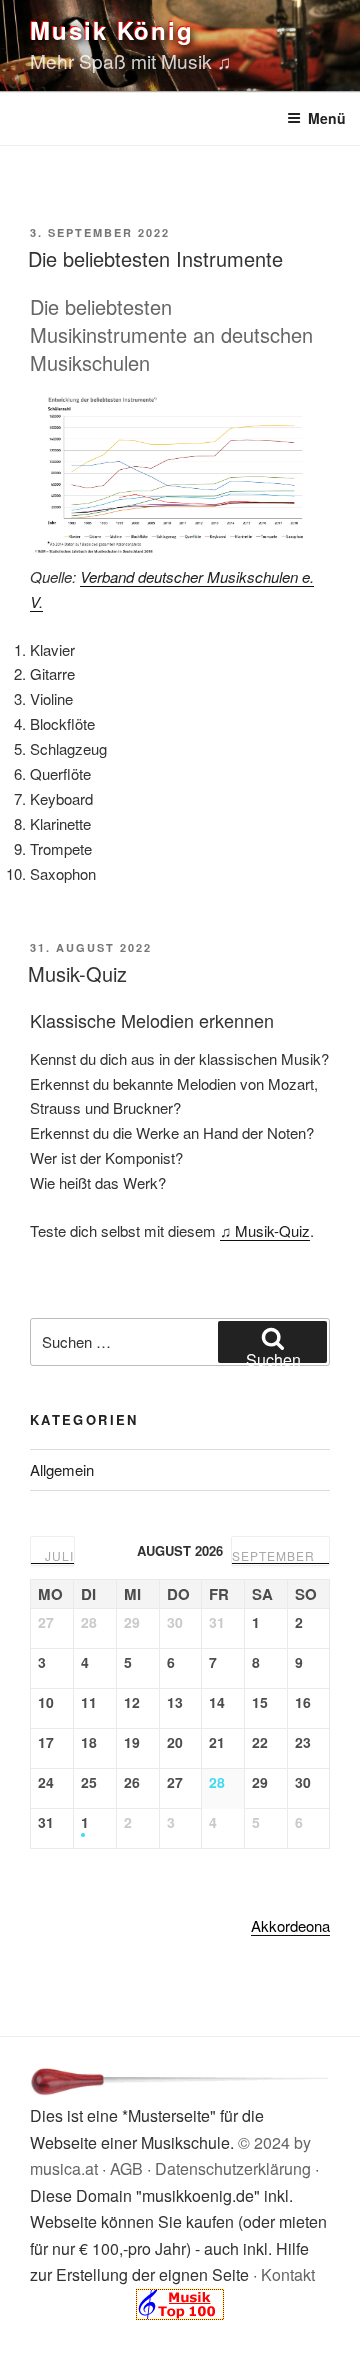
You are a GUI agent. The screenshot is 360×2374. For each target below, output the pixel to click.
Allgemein (62, 1469)
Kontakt (288, 2274)
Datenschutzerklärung (233, 2168)
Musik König (112, 30)
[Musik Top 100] (180, 2313)
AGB (126, 2168)
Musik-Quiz (77, 973)
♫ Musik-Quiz (265, 1230)
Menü (327, 118)
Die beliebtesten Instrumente (155, 258)
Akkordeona (290, 1925)
